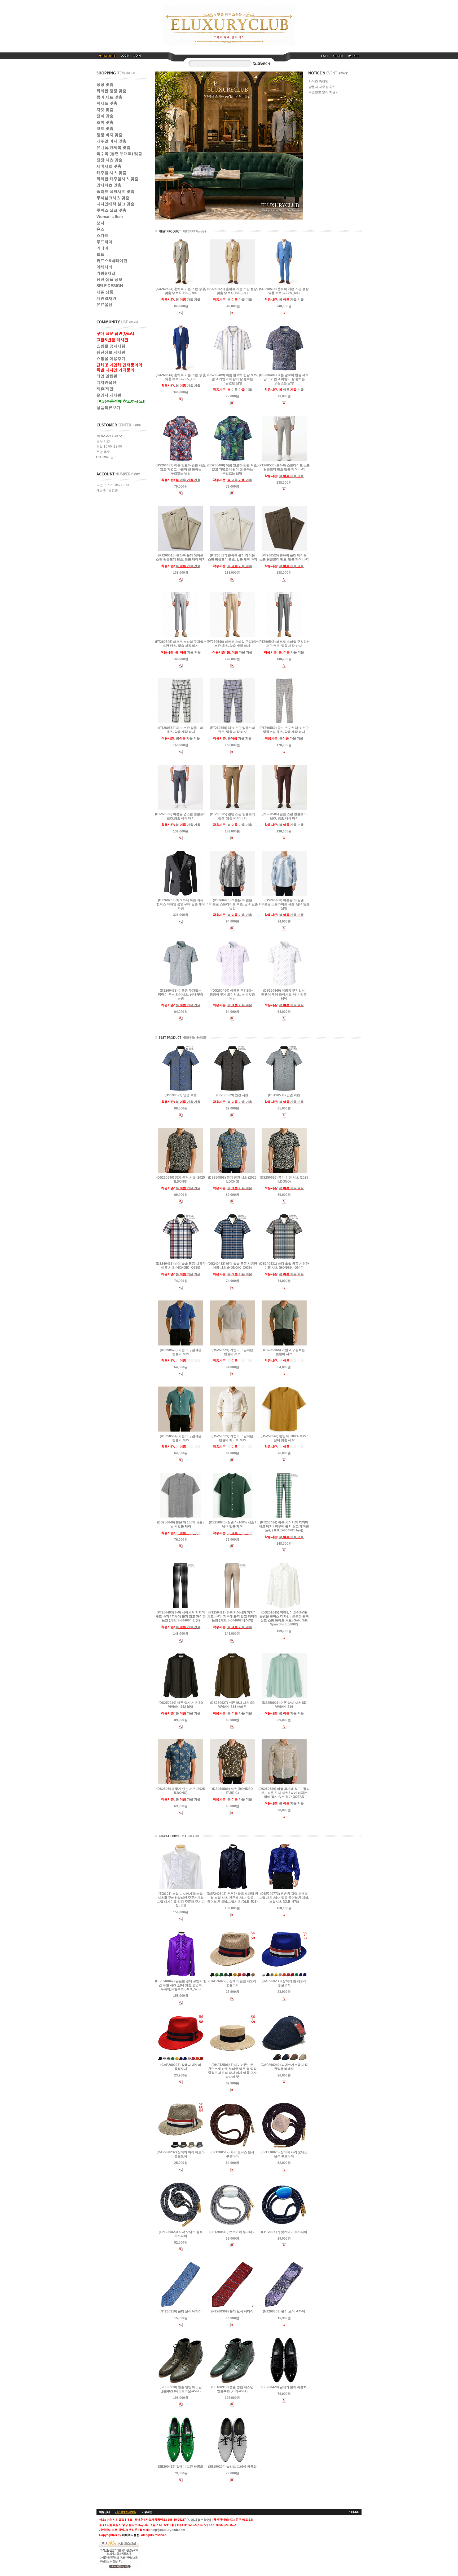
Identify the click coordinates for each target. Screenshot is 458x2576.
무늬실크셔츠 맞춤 (113, 198)
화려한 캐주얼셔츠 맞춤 (117, 179)
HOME (355, 2512)
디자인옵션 (106, 382)
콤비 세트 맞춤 (109, 97)
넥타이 (102, 248)
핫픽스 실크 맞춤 (111, 210)
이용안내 (104, 2512)
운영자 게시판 (109, 395)
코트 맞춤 (105, 128)
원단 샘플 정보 (109, 279)
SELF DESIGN (110, 286)
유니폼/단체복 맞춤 (113, 147)
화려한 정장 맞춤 (111, 91)
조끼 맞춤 (105, 122)
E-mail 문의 (108, 457)
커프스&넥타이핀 (112, 260)
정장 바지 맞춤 (109, 135)
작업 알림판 (107, 376)
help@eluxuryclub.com (168, 2530)
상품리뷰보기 (108, 407)
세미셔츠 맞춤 (109, 166)
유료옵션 (104, 304)
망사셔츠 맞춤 (109, 185)
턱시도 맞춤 (107, 103)
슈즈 (100, 229)
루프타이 (104, 242)
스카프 (102, 235)
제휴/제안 (105, 389)
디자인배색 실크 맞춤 (115, 204)
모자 (100, 223)
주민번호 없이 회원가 (324, 92)
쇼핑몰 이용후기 (111, 358)
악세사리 (104, 267)
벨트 (100, 254)
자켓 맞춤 (105, 110)
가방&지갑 (106, 273)
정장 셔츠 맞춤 (109, 160)
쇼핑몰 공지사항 (111, 346)
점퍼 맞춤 (105, 116)
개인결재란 (106, 298)
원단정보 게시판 (111, 352)
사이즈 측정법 (318, 82)
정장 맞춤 (105, 84)
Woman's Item (110, 217)
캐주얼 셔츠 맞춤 (111, 173)
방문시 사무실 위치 (322, 87)
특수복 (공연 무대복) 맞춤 (119, 153)
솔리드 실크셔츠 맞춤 (115, 191)
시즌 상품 (105, 292)
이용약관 (147, 2512)
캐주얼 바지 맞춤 (111, 141)
